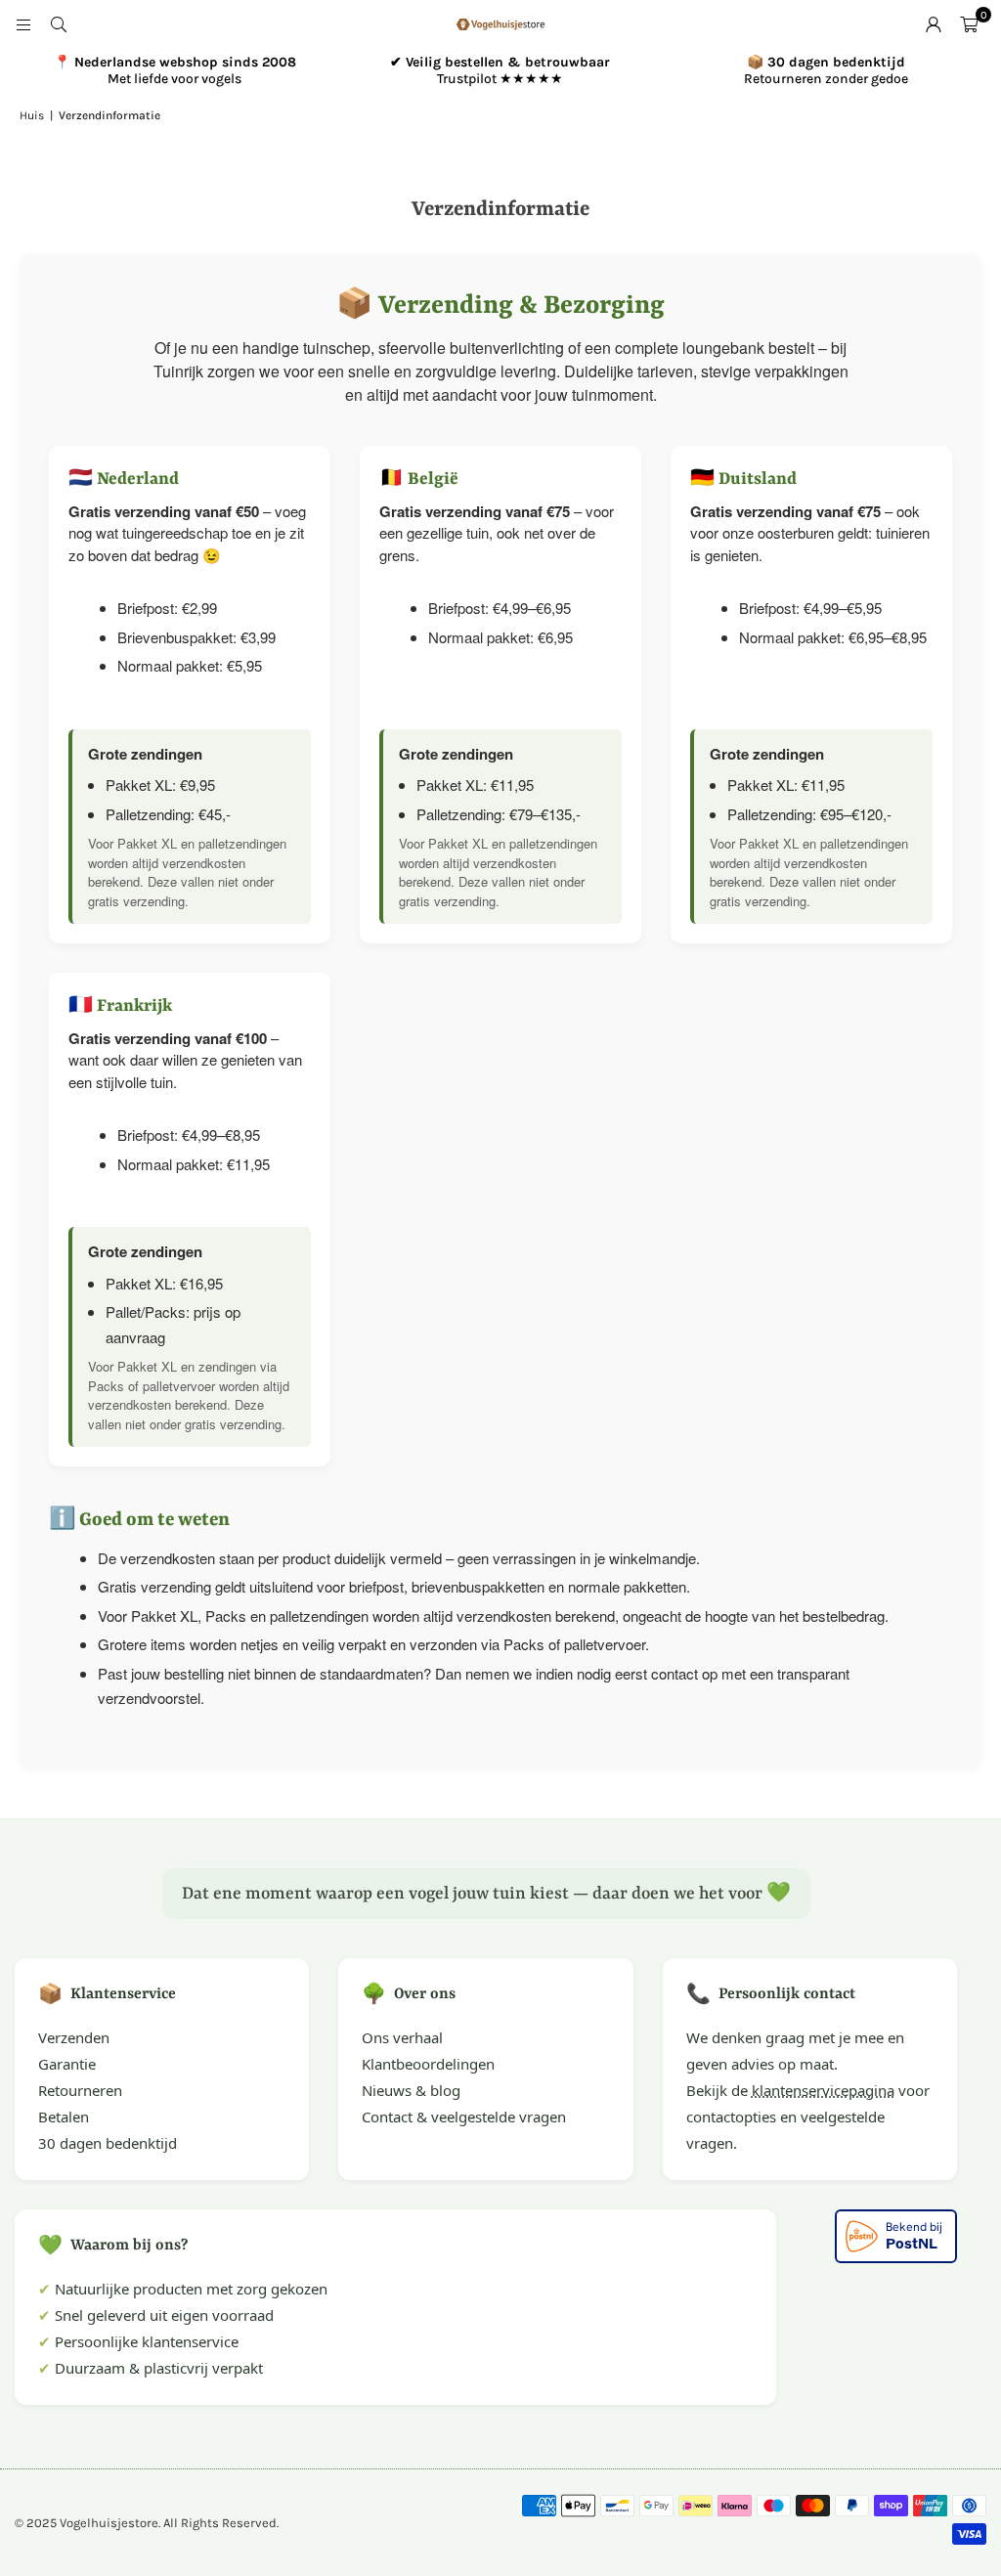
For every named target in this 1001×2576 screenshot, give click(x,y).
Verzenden (74, 2037)
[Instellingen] (934, 24)
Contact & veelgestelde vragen (464, 2117)
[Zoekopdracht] (59, 24)
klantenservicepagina (823, 2090)
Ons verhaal (402, 2037)
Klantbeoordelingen (428, 2064)
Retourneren (80, 2090)
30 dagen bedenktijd (108, 2143)
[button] (969, 24)
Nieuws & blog (411, 2090)
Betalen (64, 2117)
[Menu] (23, 24)
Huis (32, 115)
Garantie (67, 2064)
